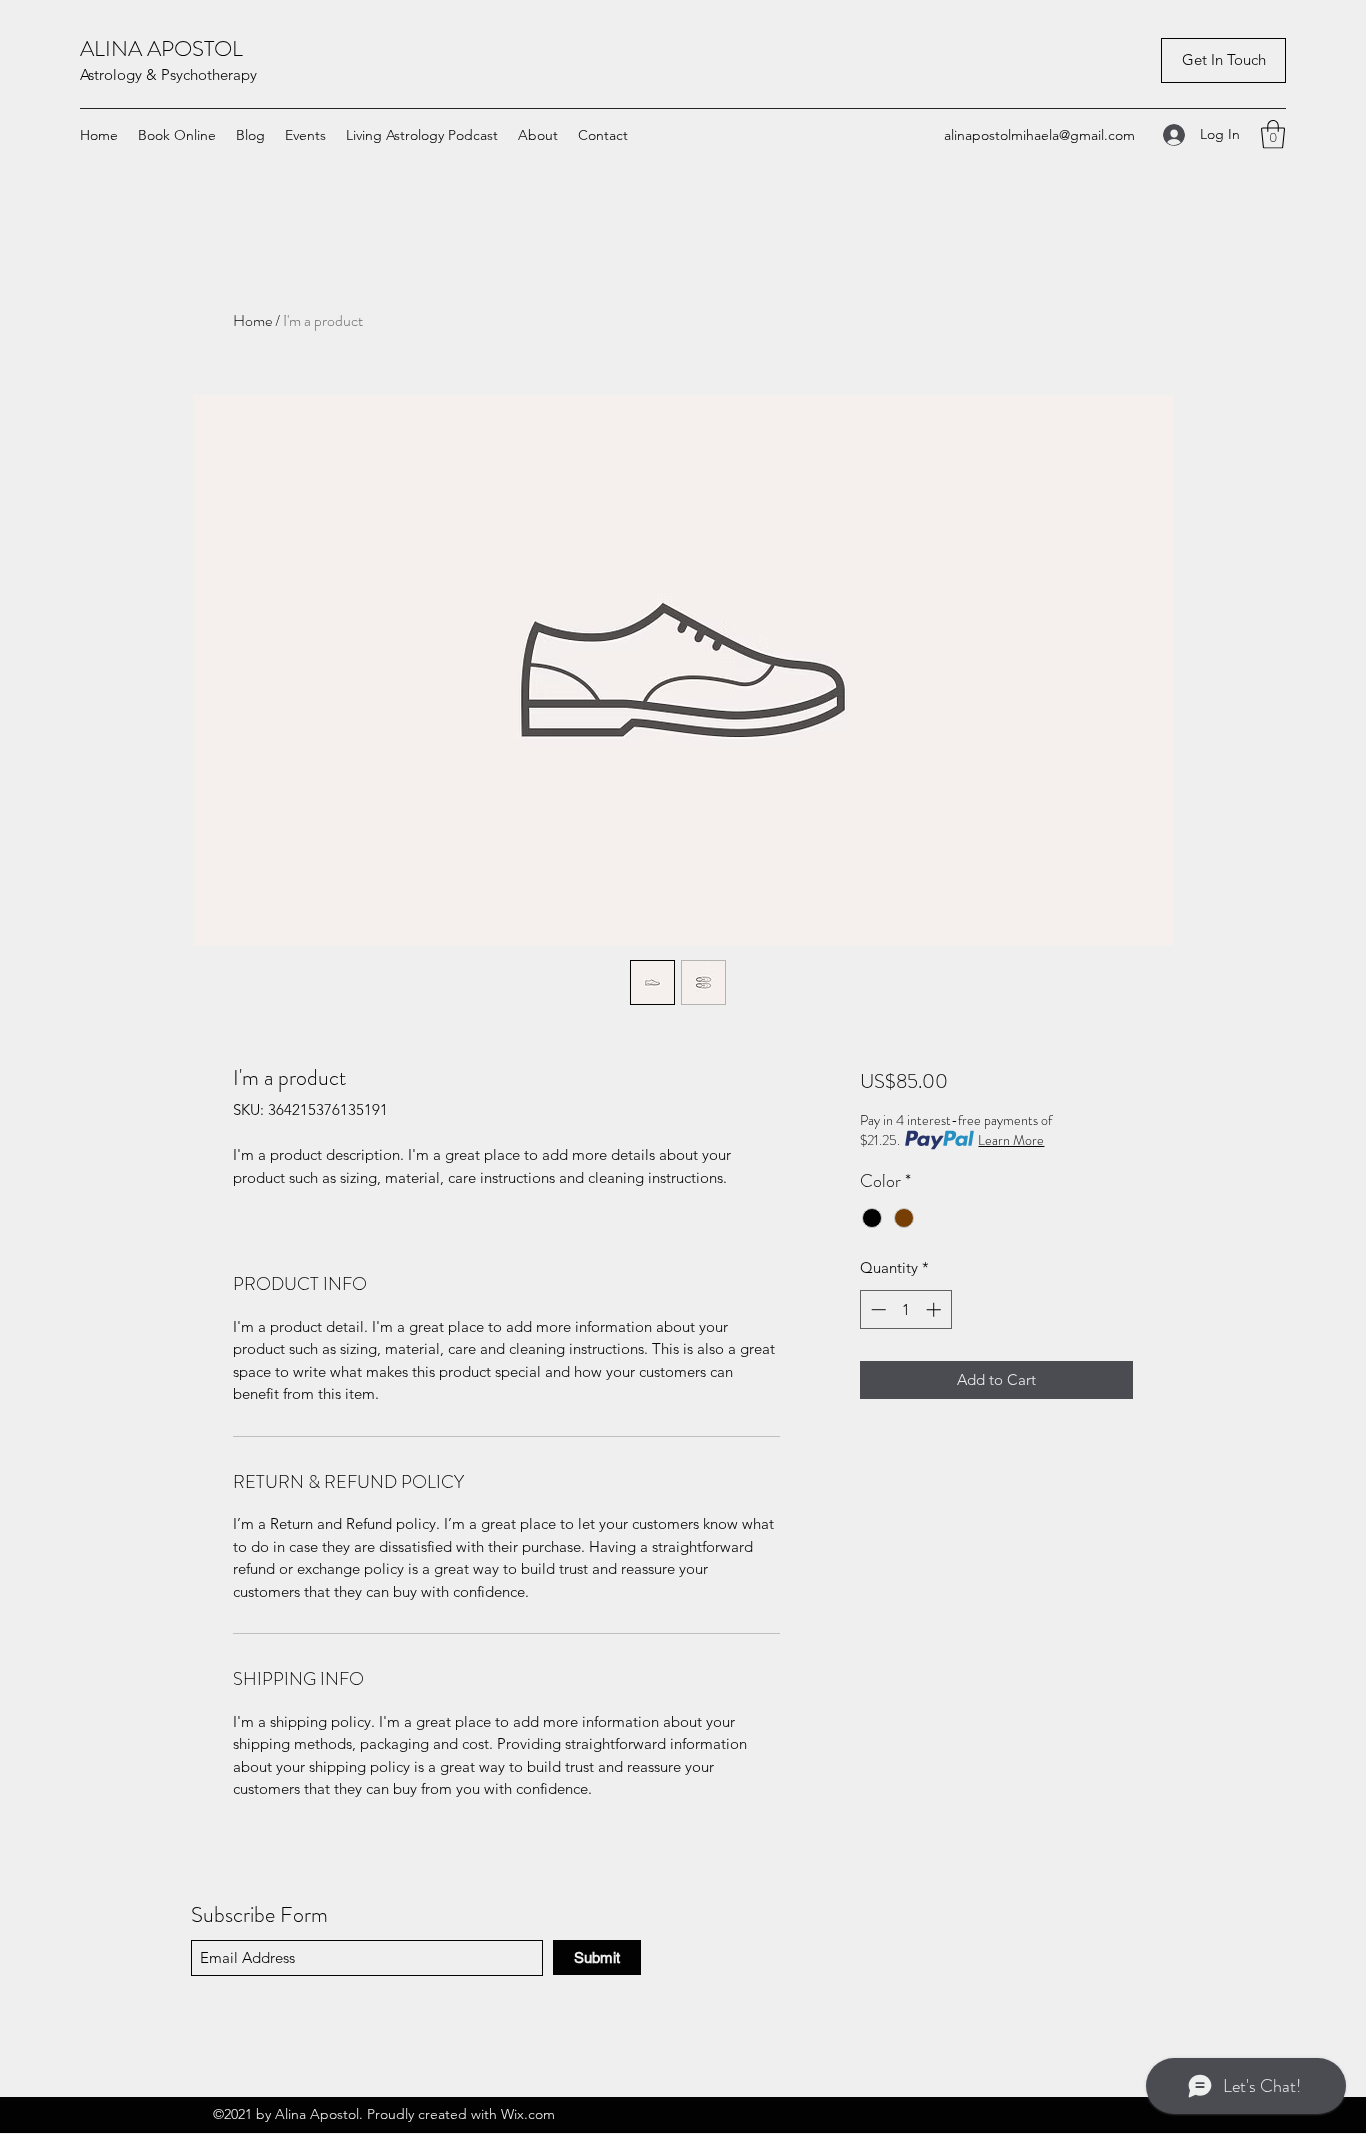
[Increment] (935, 1309)
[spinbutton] (905, 1309)
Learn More (1011, 1140)
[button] (1223, 60)
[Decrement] (876, 1309)
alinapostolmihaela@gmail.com (1039, 135)
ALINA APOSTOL (161, 48)
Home (252, 320)
